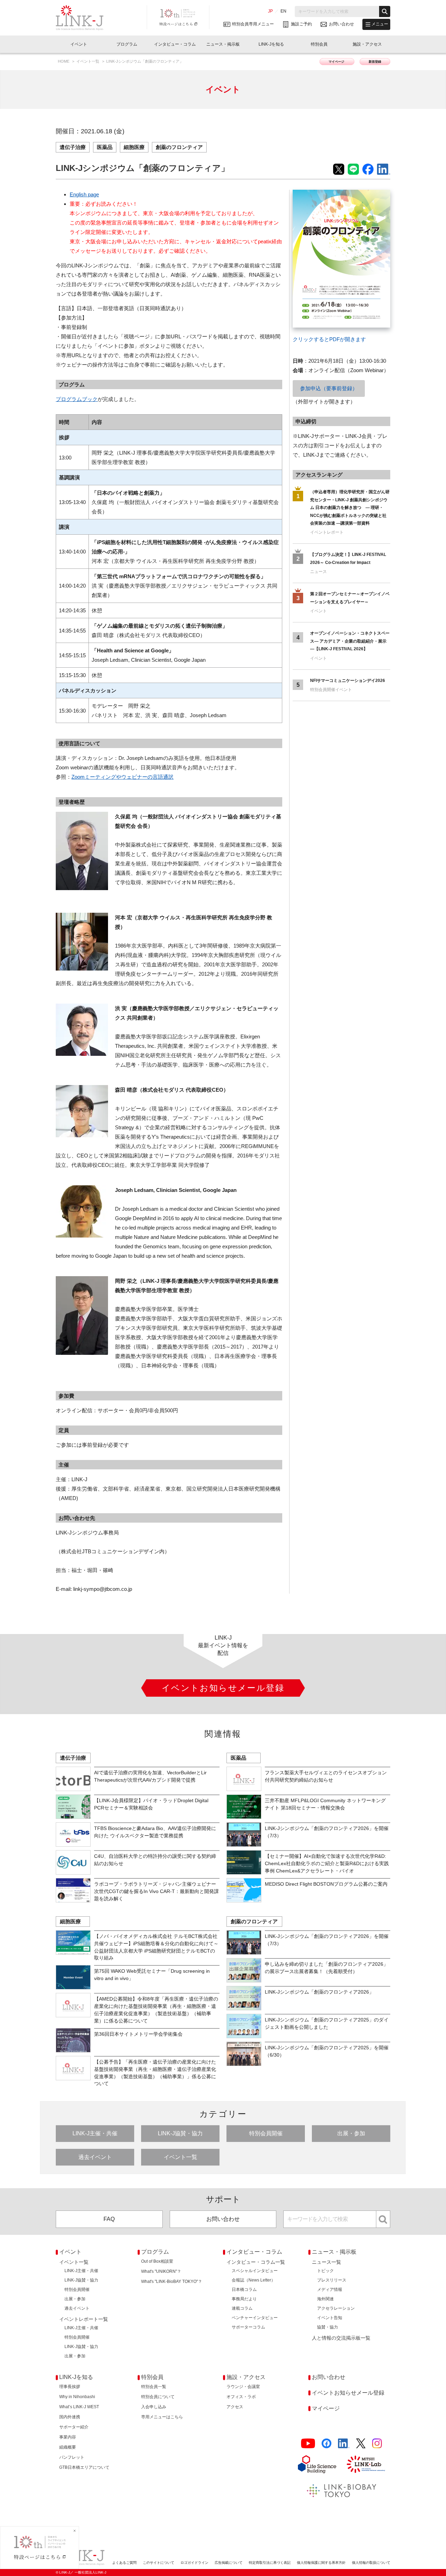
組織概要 (68, 2447)
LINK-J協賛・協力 (180, 2133)
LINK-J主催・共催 (95, 2133)
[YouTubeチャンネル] (308, 2444)
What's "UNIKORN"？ (161, 2271)
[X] (361, 2444)
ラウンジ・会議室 (243, 2387)
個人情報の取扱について (371, 2563)
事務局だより (244, 2299)
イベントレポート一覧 (84, 2319)
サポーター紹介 (74, 2427)
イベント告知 (330, 2318)
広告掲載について (229, 2563)
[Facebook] (326, 2444)
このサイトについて (159, 2563)
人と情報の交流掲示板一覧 (341, 2338)
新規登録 (375, 62)
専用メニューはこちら (162, 2417)
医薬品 (105, 147)
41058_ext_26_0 (312, 194)
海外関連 (325, 2299)
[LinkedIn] (344, 2444)
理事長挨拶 (70, 2387)
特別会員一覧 (154, 2387)
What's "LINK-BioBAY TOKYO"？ (172, 2282)
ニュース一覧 (326, 2262)
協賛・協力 (328, 2327)
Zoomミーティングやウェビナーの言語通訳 (122, 777)
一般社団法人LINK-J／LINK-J (85, 18)
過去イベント (95, 2157)
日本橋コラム (244, 2290)
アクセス (235, 2407)
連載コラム (242, 2308)
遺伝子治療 (73, 147)
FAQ (109, 2219)
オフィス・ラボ (241, 2397)
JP (270, 11)
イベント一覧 (88, 61)
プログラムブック (77, 399)
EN (283, 11)
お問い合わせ (223, 2219)
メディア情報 (330, 2290)
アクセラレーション (336, 2308)
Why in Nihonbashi (77, 2397)
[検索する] (385, 11)
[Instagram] (377, 2444)
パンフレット (72, 2457)
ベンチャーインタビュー (255, 2318)
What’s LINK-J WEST (79, 2407)
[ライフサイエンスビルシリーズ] (317, 2464)
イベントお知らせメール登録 (348, 2393)
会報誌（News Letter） (253, 2280)
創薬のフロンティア (179, 147)
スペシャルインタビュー (255, 2271)
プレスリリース (332, 2280)
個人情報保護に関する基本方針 (321, 2563)
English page (84, 194)
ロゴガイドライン (194, 2563)
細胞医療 (134, 147)
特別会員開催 (266, 2133)
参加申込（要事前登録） (329, 388)
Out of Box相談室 (157, 2261)
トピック (325, 2271)
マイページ (337, 62)
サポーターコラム (248, 2327)
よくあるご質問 (124, 2563)
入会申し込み (154, 2407)
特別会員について (158, 2397)
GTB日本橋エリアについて (84, 2467)
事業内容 (68, 2437)
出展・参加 (351, 2133)
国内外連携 (70, 2417)
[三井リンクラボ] (366, 2464)
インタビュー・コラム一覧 (256, 2262)
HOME (64, 61)
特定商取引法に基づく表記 (270, 2563)
